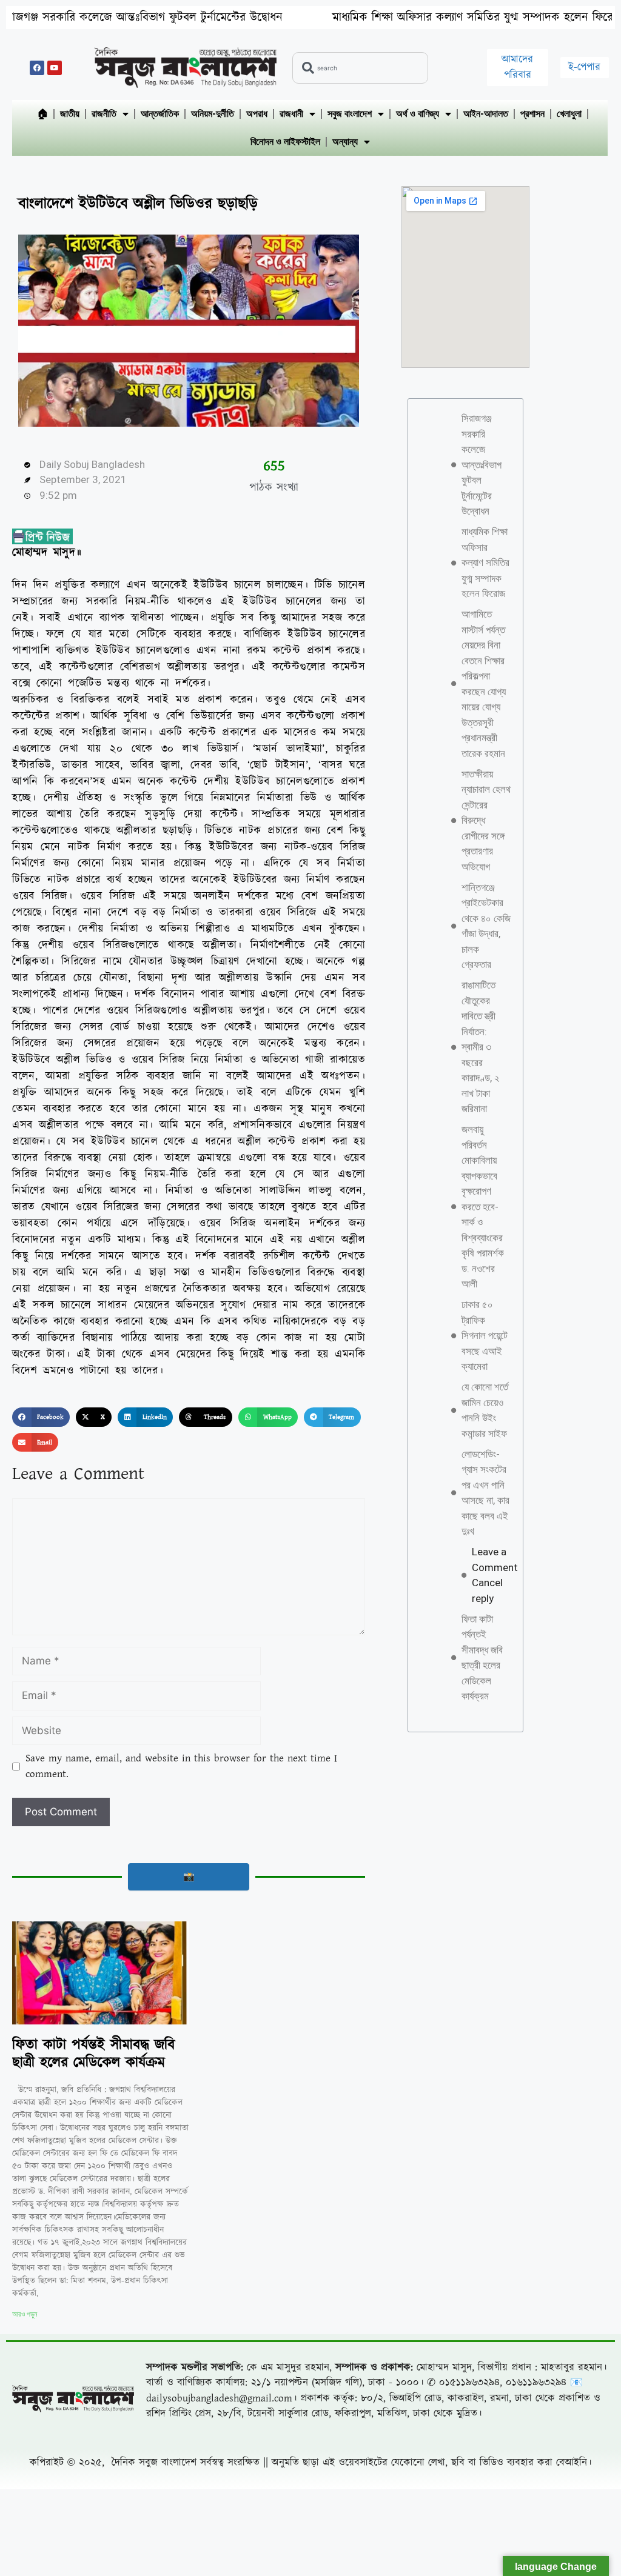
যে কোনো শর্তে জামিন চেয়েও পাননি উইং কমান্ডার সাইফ (485, 1410)
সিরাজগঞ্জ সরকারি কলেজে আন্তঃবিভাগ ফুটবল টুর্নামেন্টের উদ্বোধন (482, 465)
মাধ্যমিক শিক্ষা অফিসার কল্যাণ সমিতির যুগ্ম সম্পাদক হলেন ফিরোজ (390, 18)
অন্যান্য (345, 142)
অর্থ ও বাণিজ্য (418, 114)
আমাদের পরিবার (517, 67)
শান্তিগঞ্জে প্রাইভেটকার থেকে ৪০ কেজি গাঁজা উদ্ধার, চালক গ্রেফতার (486, 926)
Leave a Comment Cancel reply (495, 1575)
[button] (41, 1417)
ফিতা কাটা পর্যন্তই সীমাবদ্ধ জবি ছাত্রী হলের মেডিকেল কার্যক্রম (93, 2054)
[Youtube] (55, 68)
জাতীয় (70, 114)
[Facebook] (37, 68)
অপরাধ (257, 114)
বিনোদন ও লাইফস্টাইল (285, 142)
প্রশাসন (532, 114)
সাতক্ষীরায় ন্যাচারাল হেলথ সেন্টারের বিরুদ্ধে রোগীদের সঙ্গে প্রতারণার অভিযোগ (486, 820)
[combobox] (360, 68)
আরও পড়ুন (25, 2314)
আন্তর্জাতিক (160, 114)
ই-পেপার (584, 67)
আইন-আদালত (486, 114)
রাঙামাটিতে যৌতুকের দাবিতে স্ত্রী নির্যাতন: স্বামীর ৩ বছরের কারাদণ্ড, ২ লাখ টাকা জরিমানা (480, 1047)
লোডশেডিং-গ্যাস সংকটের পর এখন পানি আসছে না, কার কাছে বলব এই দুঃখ (485, 1493)
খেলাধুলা (569, 114)
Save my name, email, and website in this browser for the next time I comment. (181, 1766)
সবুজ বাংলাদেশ (350, 114)
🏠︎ (42, 114)
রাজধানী (291, 114)
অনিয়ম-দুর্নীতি (213, 114)
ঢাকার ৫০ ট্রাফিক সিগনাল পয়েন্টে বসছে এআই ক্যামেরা (485, 1335)
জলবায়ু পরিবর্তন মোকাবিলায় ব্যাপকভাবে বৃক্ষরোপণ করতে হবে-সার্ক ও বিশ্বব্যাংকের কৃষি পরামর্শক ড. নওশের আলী (483, 1206)
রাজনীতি (104, 114)
